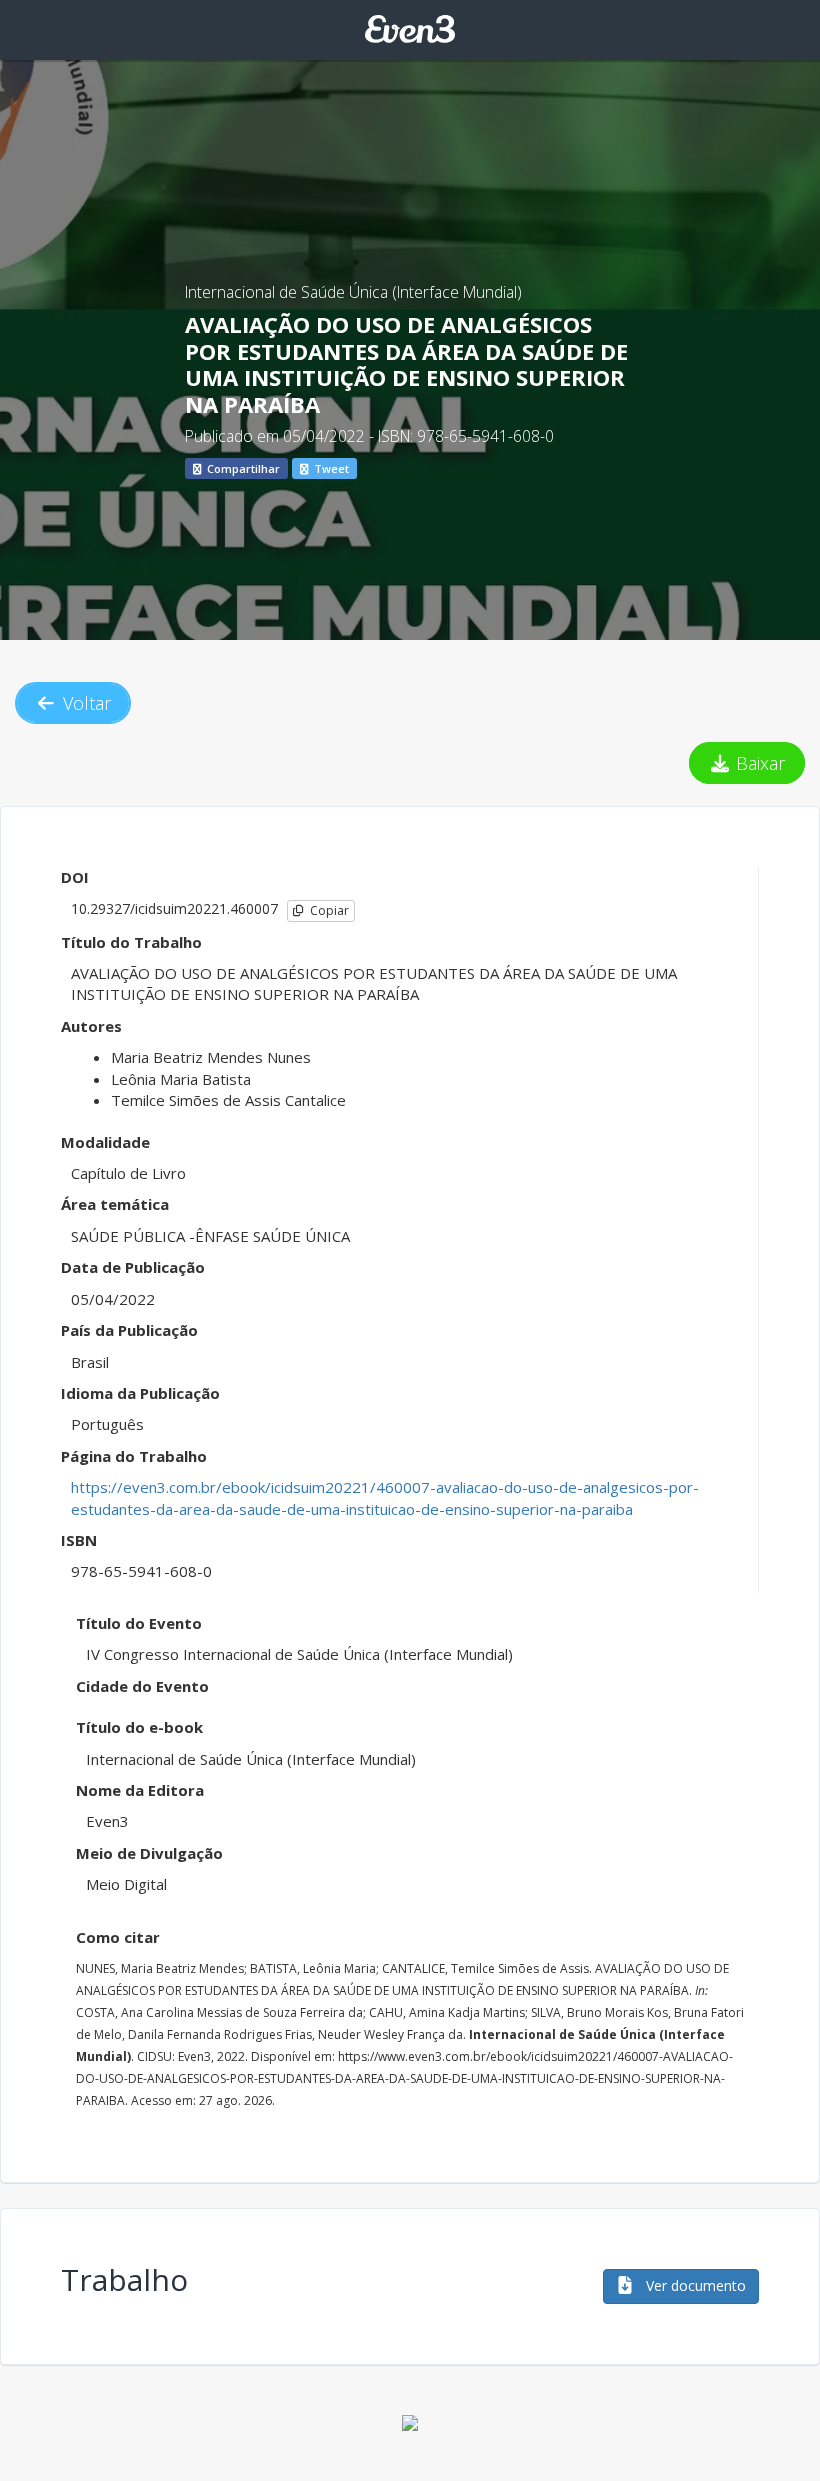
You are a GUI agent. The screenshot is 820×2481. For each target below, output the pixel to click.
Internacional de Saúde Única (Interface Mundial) (353, 292)
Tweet (330, 468)
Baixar (758, 763)
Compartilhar (242, 468)
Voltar (84, 703)
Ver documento (694, 2285)
